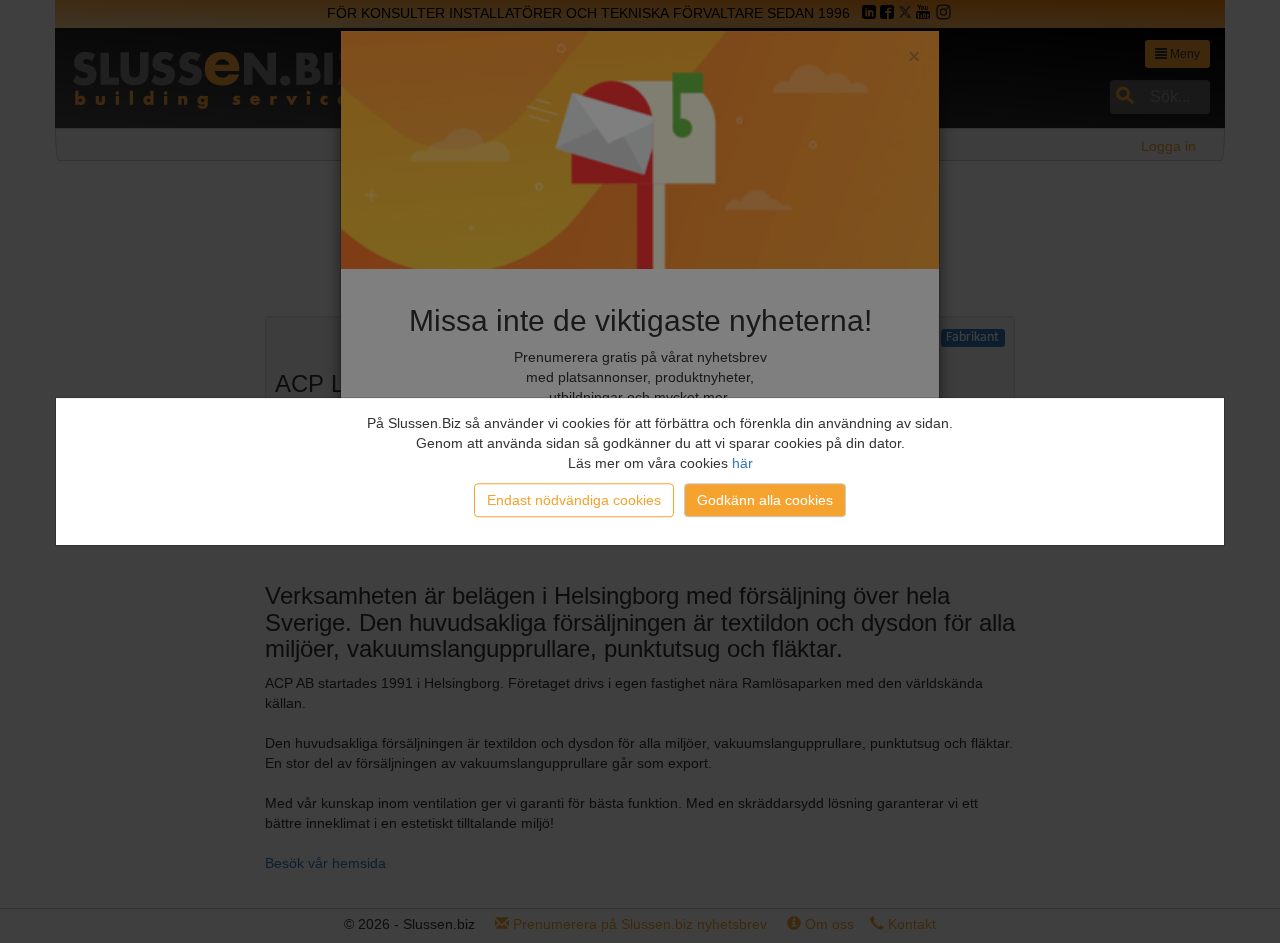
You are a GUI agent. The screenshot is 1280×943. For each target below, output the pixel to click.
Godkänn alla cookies (765, 500)
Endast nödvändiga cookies (574, 500)
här (742, 463)
